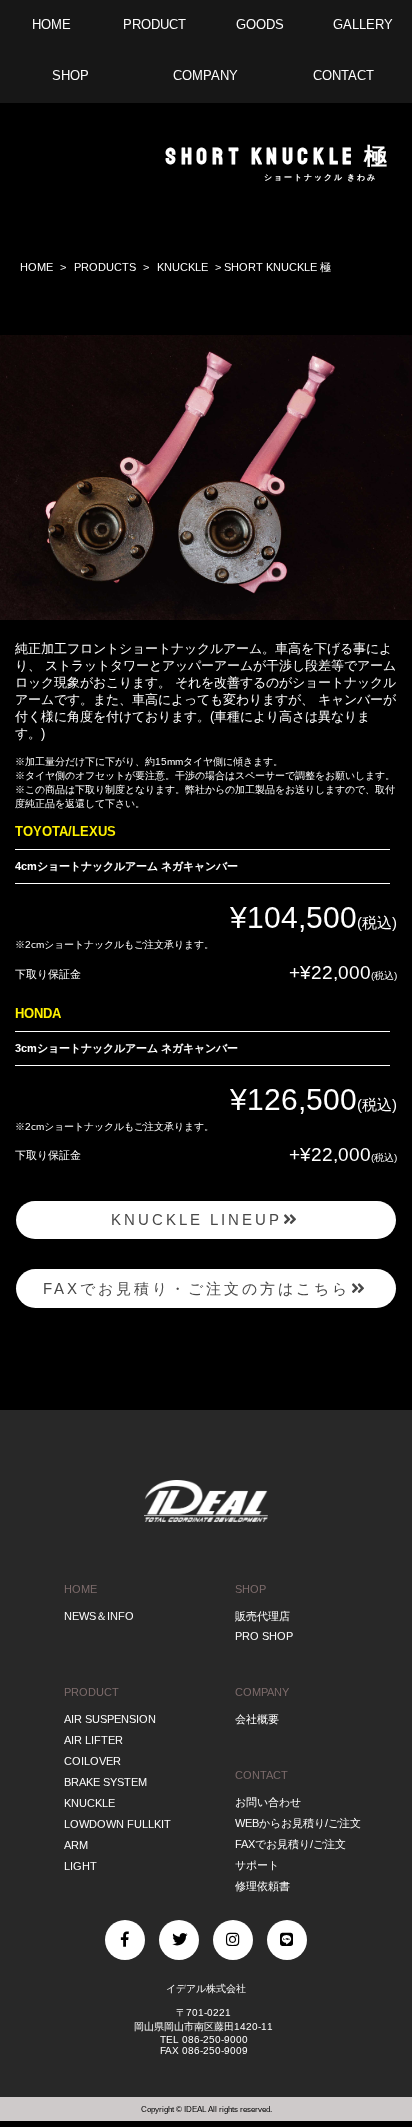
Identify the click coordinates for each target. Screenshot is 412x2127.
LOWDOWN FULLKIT (117, 1824)
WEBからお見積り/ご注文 (298, 1823)
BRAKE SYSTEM (105, 1782)
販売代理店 (262, 1616)
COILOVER (92, 1761)
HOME (36, 267)
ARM (76, 1845)
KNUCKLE (182, 267)
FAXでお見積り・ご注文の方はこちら (196, 1288)
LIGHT (80, 1866)
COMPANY (262, 1692)
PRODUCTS (105, 267)
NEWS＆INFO (99, 1616)
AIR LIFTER (93, 1740)
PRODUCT (91, 1692)
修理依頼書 (262, 1886)
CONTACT (261, 1775)
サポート (257, 1865)
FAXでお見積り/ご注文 (290, 1844)
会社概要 (257, 1719)
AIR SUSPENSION (110, 1719)
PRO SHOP (264, 1636)
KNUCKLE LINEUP (196, 1219)
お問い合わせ (268, 1802)
